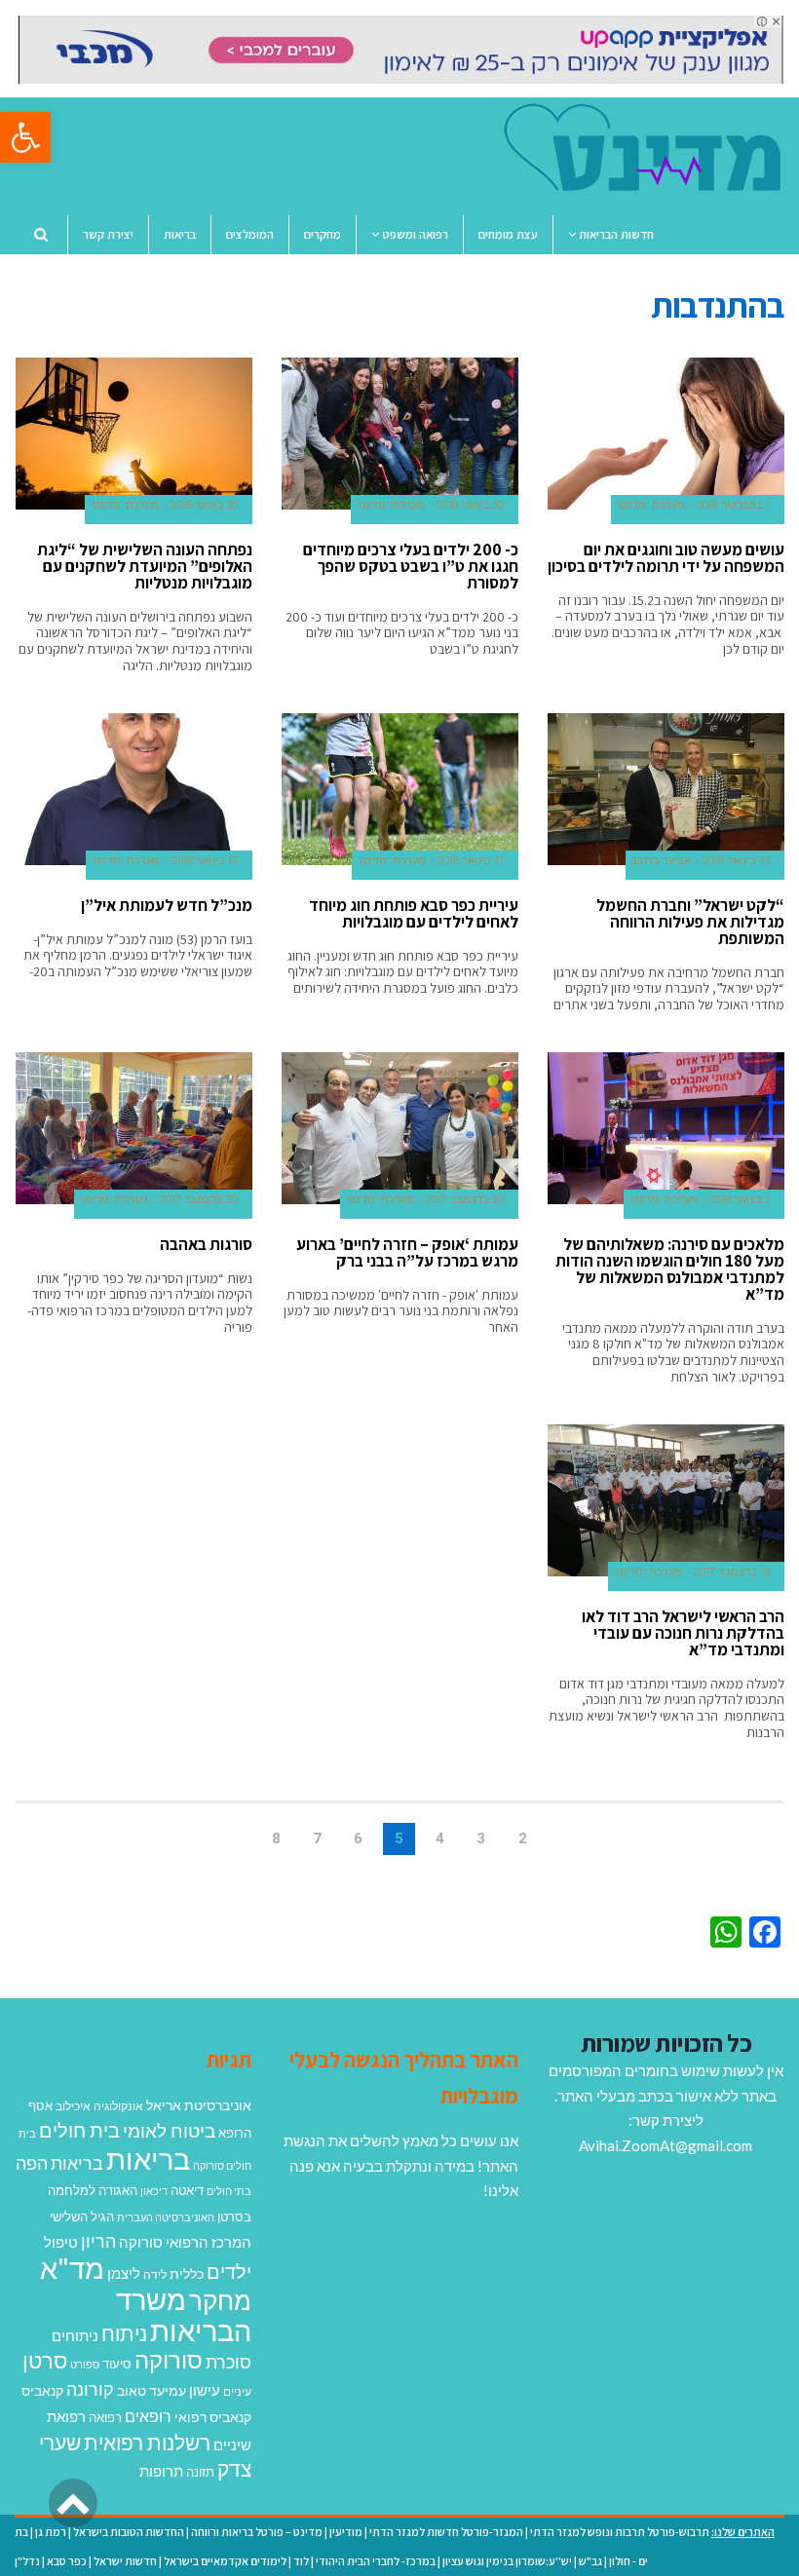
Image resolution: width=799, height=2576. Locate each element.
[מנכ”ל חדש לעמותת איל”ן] (134, 789)
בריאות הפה (59, 2163)
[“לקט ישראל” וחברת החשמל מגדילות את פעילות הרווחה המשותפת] (666, 789)
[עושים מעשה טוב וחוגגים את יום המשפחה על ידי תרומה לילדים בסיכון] (666, 434)
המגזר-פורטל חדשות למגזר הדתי (446, 2532)
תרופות (161, 2471)
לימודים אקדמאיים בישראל (225, 2561)
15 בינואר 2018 (205, 861)
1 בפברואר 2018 (733, 505)
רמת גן (51, 2532)
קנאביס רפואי (213, 2417)
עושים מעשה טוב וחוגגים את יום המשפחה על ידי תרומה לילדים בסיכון (666, 558)
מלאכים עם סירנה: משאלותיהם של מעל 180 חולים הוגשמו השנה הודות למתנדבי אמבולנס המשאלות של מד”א (670, 1269)
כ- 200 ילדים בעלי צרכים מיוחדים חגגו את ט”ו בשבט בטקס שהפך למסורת (411, 566)
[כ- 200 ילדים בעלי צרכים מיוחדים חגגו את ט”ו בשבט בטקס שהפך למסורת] (400, 434)
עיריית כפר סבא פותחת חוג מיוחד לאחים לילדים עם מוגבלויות (414, 913)
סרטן (45, 2360)
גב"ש (590, 2561)
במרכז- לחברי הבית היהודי (376, 2561)
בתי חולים (229, 2191)
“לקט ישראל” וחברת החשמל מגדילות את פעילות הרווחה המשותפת (690, 922)
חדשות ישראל (125, 2561)
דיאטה (187, 2191)
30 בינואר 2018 (470, 505)
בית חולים (79, 2130)
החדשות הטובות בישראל (129, 2532)
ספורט (85, 2364)
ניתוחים (75, 2335)
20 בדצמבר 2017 (199, 1200)
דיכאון (154, 2191)
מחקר (220, 2300)
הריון (98, 2241)
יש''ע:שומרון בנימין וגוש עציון (507, 2561)
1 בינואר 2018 (740, 1200)
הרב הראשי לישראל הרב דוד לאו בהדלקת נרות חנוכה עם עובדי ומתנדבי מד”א (683, 1633)
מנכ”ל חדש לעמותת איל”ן (167, 905)
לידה (155, 2274)
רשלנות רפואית (147, 2443)
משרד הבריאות (184, 2314)
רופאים (148, 2416)
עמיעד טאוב (152, 2390)
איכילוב (73, 2106)
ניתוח (124, 2333)
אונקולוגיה (118, 2106)
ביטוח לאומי (169, 2130)
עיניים (237, 2391)
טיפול (61, 2242)
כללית (187, 2273)
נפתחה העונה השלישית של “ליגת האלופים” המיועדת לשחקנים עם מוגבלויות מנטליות (145, 566)
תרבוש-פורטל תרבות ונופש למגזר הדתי (620, 2532)
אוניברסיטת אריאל (199, 2105)
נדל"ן (27, 2561)
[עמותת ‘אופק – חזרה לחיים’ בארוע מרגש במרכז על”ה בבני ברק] (400, 1128)
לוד (301, 2561)
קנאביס (42, 2390)
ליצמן (124, 2273)
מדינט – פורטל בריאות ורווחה (257, 2532)
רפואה (105, 2418)
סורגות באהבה (206, 1244)
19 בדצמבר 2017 (732, 1572)
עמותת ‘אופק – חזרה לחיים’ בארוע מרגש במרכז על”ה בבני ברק (407, 1252)
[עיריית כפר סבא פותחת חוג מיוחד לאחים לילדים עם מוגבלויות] (400, 789)
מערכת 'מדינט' (650, 505)
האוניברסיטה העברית (166, 2217)
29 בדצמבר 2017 (465, 1200)
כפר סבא (67, 2561)
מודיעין (346, 2532)
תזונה (200, 2472)
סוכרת (228, 2362)
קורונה (90, 2389)
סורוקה (169, 2360)
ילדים (229, 2271)
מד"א (72, 2268)
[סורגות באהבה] (134, 1128)
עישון (205, 2390)
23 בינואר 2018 (736, 861)
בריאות (148, 2159)
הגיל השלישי (82, 2216)
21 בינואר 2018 (471, 861)
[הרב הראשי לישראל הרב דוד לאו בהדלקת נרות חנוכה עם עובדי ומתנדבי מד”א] (666, 1500)
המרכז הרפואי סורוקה (185, 2242)
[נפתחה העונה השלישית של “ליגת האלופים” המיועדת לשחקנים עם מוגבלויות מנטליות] (134, 434)
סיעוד (117, 2364)
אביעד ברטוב (661, 861)
